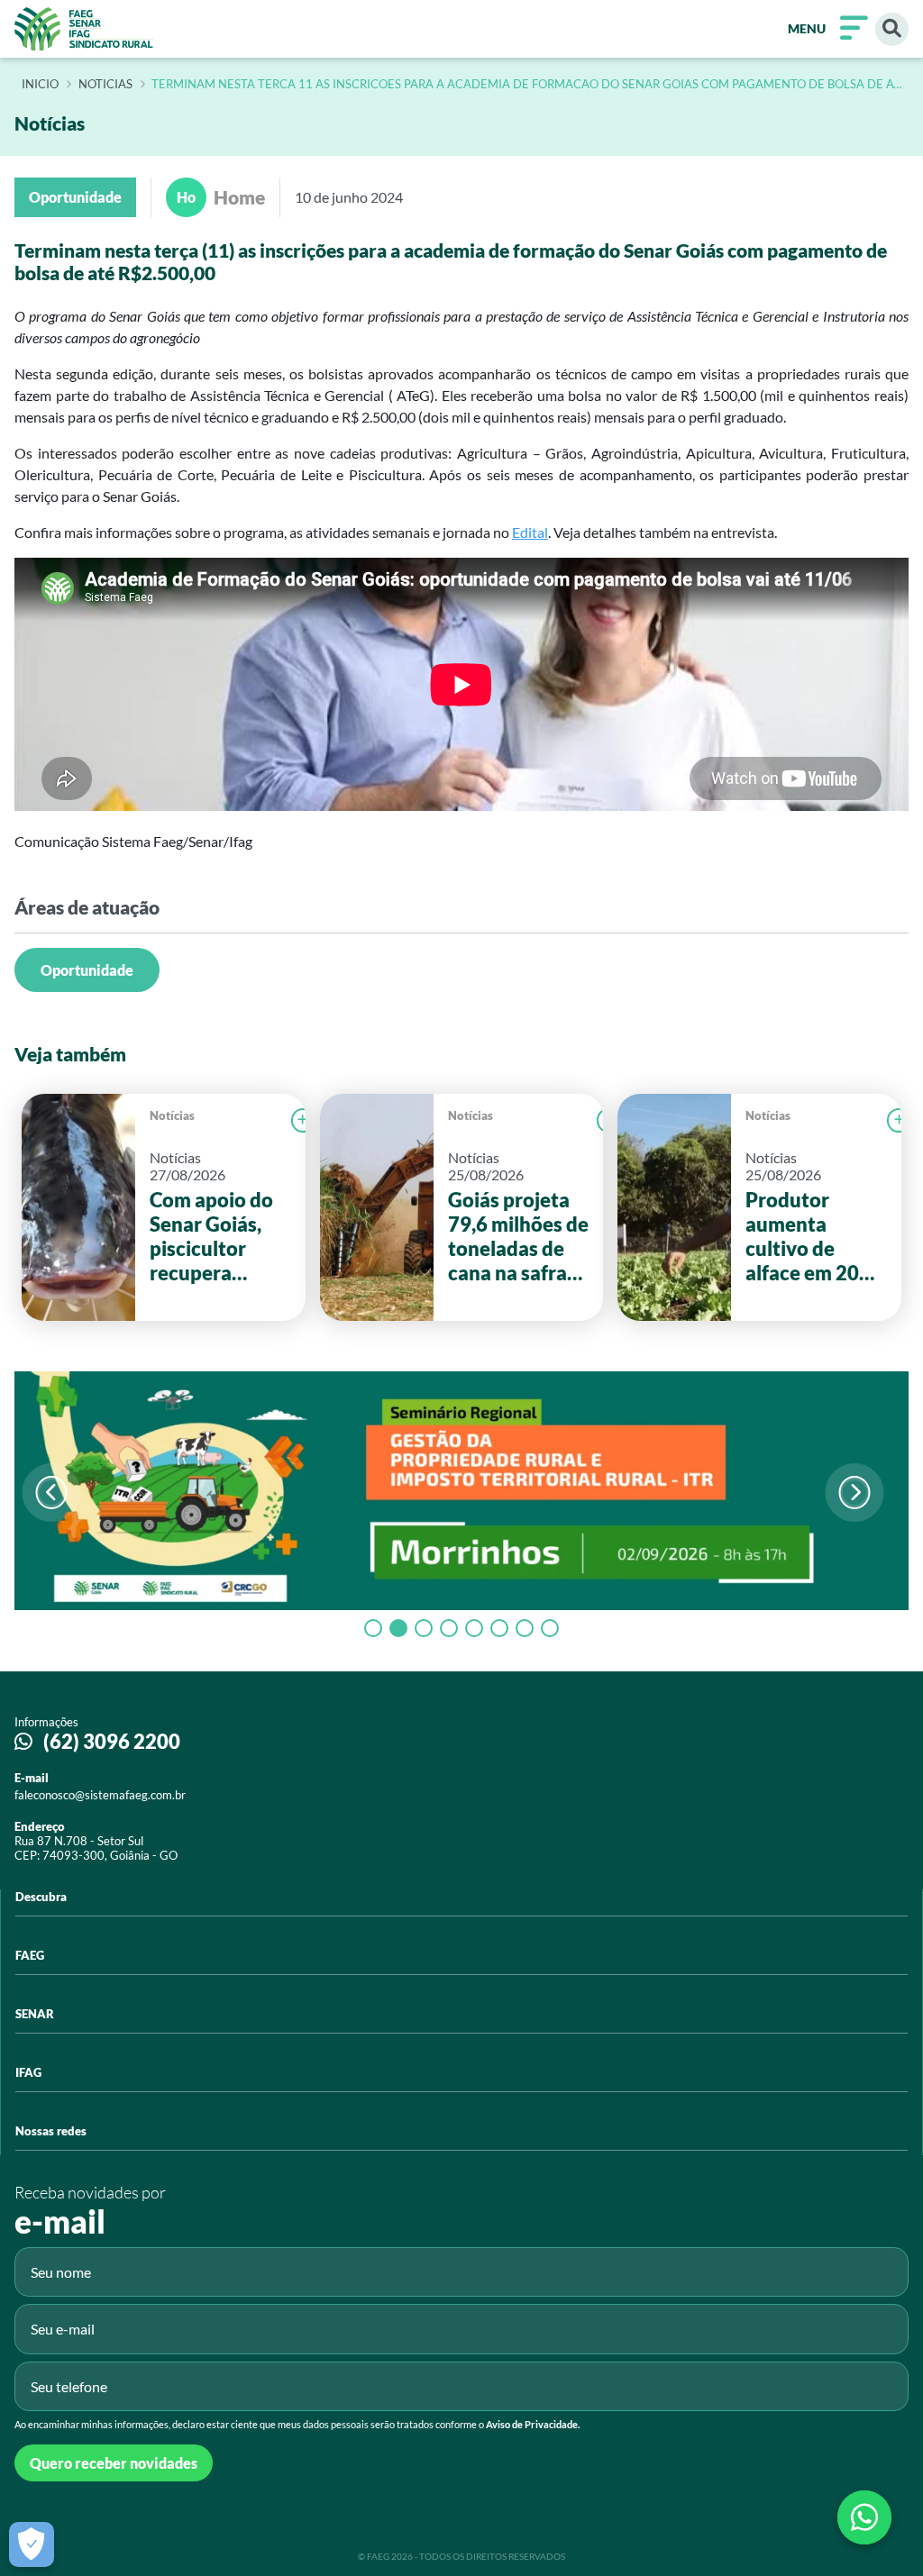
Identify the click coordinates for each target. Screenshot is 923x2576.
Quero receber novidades (114, 2463)
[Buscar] (892, 29)
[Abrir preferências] (32, 2544)
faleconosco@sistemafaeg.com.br (100, 1795)
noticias (105, 85)
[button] (855, 1493)
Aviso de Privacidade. (533, 2424)
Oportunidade (87, 970)
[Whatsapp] (864, 2517)
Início (40, 85)
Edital (530, 532)
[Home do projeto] (84, 29)
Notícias (172, 1115)
